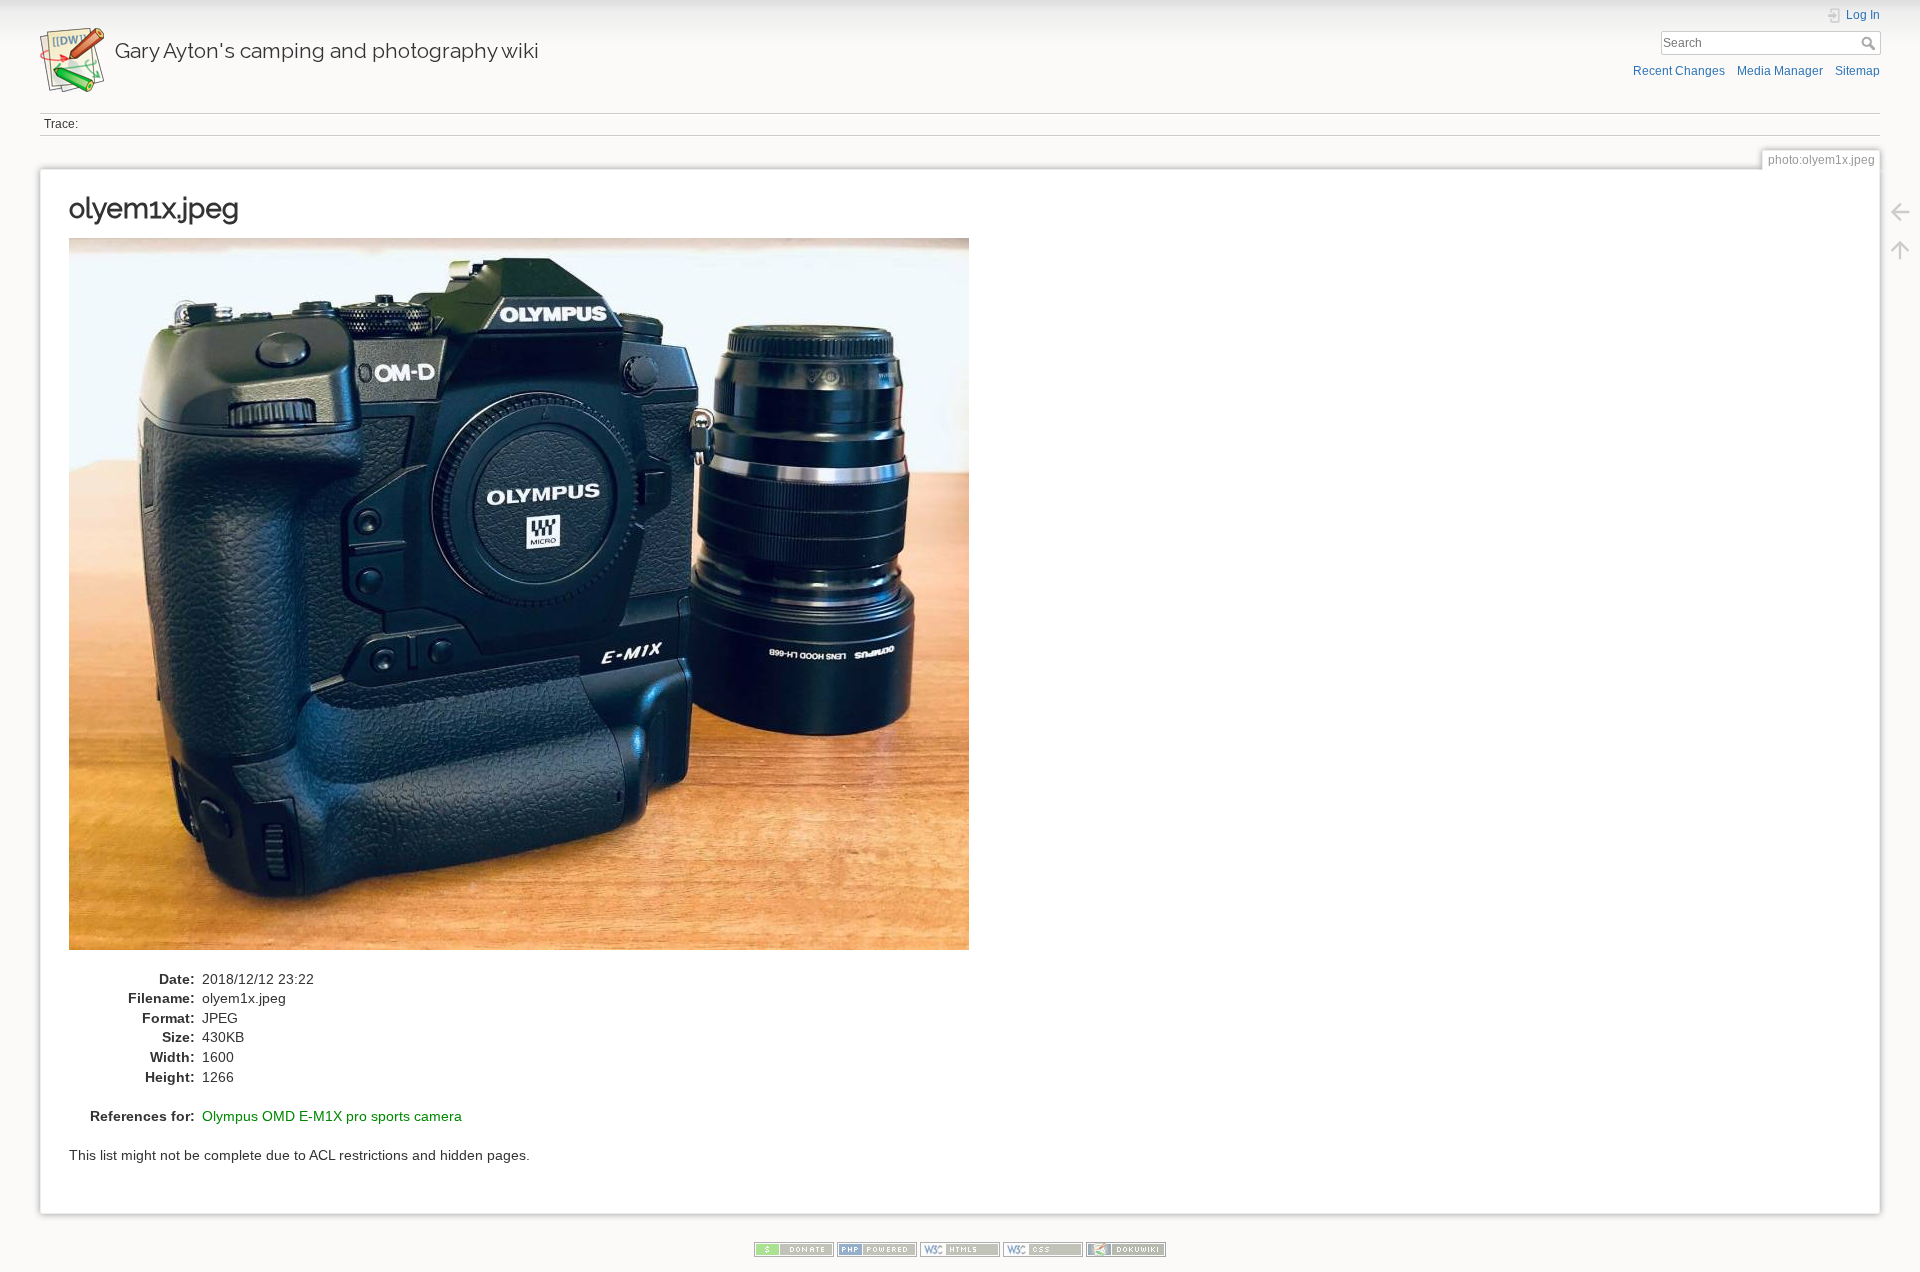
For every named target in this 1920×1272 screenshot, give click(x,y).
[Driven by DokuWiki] (1126, 1249)
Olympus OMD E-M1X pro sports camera (332, 1116)
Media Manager (1780, 71)
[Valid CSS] (1043, 1249)
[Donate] (794, 1249)
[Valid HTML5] (960, 1249)
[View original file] (529, 603)
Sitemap (1857, 71)
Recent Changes (1679, 71)
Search (1870, 43)
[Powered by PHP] (877, 1249)
